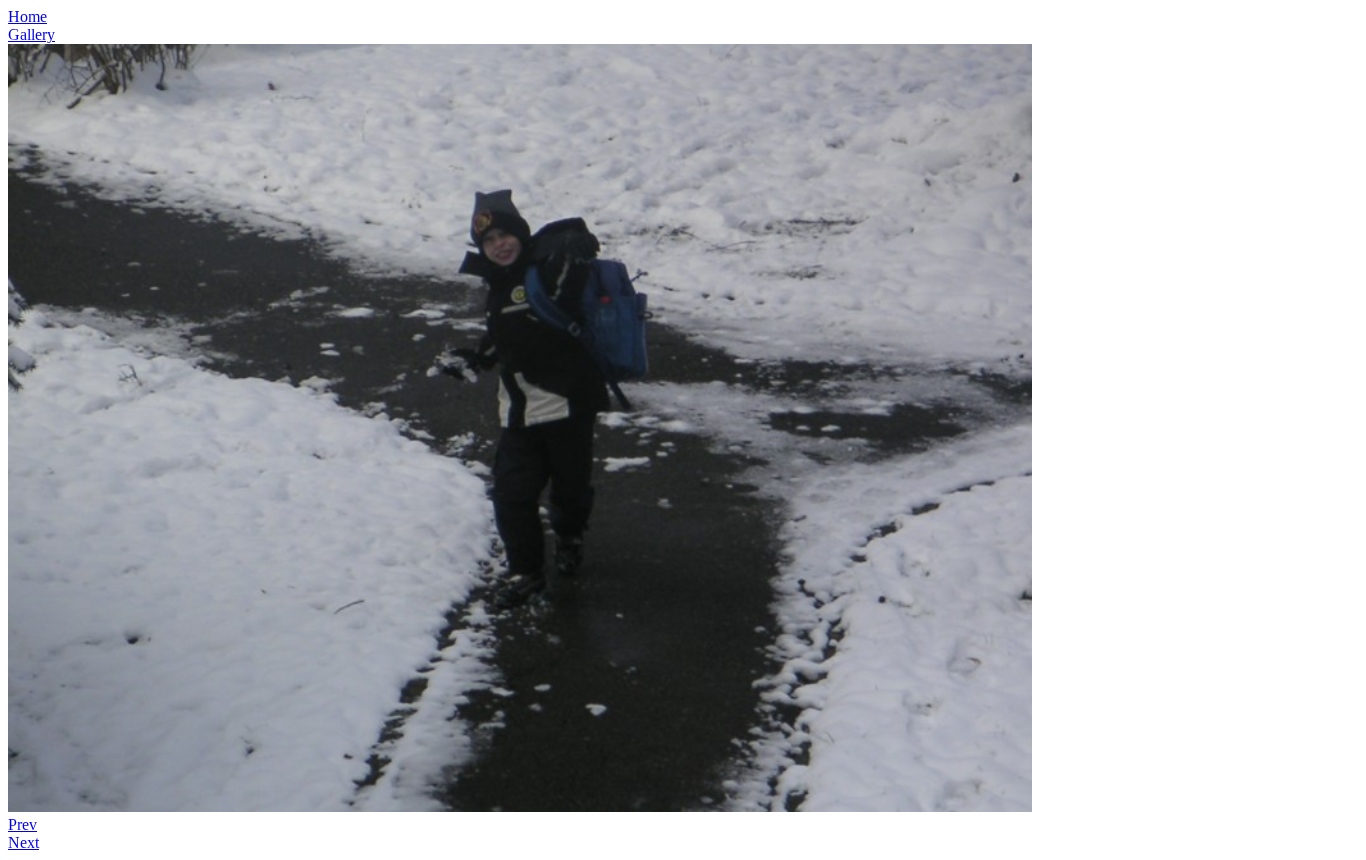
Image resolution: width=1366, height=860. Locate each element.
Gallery (31, 34)
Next (23, 842)
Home (27, 16)
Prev (22, 824)
